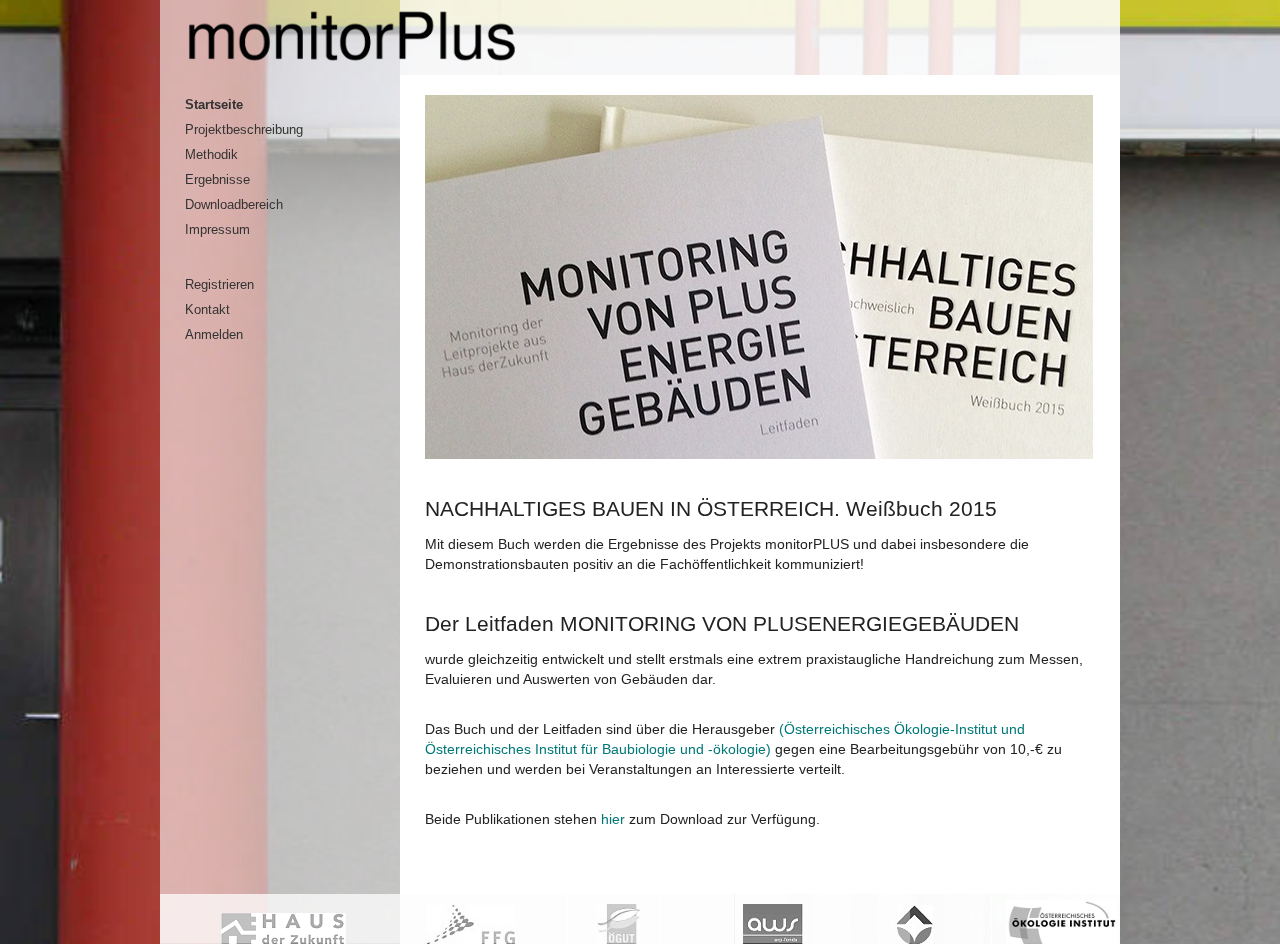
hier (613, 819)
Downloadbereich (234, 205)
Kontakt (207, 310)
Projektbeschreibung (244, 130)
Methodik (211, 155)
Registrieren (219, 285)
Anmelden (214, 335)
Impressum (217, 230)
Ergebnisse (217, 180)
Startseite (214, 105)
